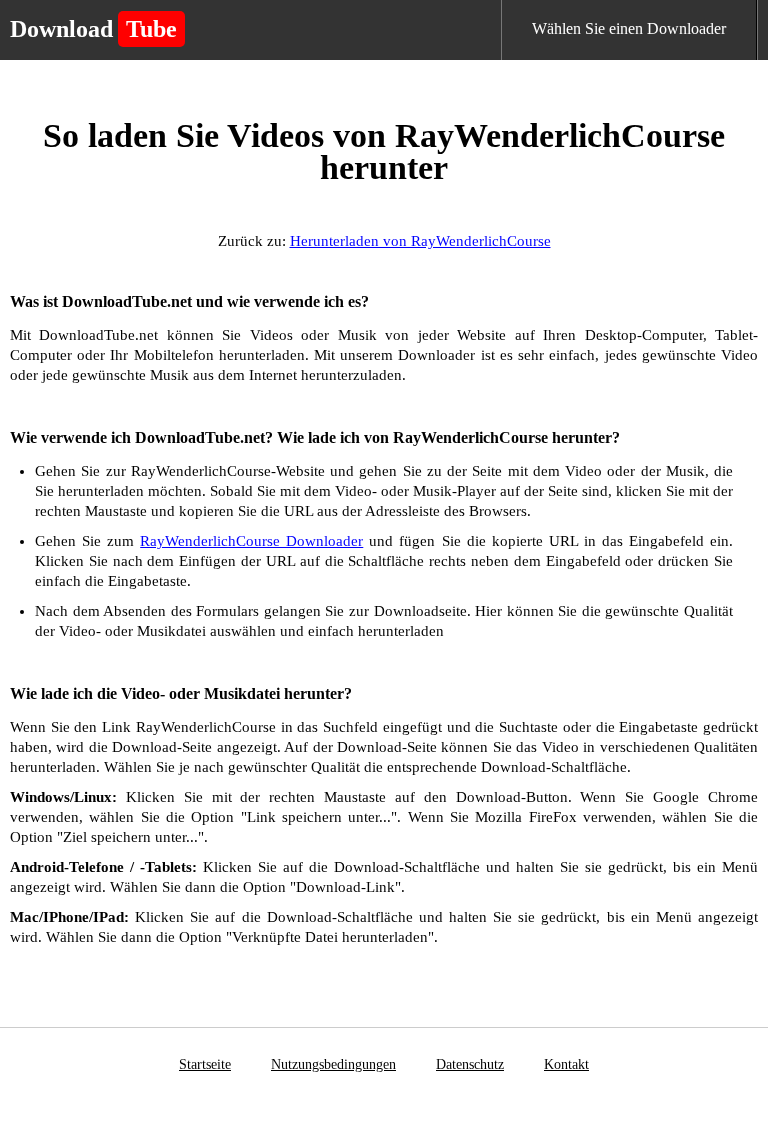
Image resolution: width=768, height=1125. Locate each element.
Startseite (205, 1064)
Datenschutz (470, 1064)
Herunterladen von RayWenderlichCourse (420, 241)
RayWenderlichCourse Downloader (251, 541)
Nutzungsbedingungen (333, 1064)
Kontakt (566, 1064)
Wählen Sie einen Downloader (629, 28)
